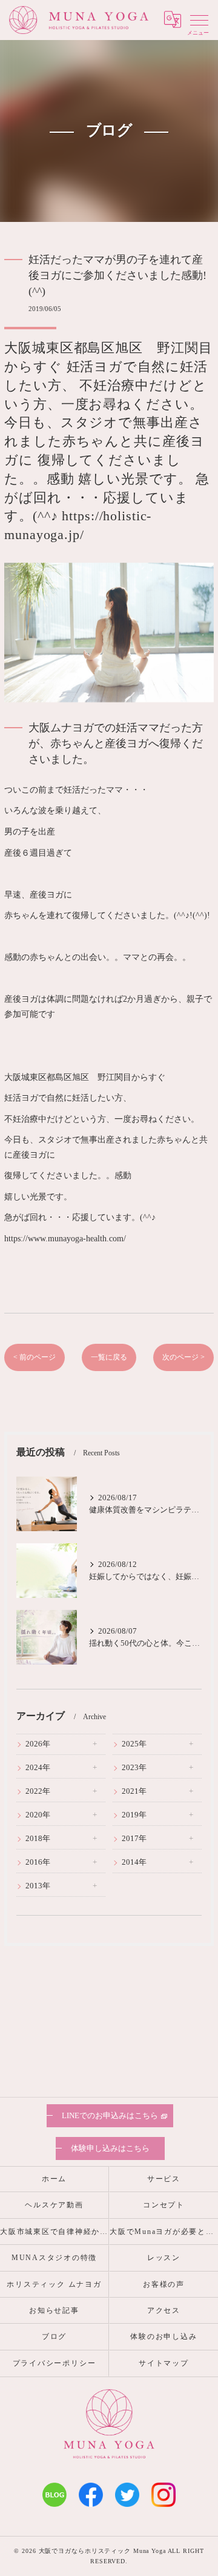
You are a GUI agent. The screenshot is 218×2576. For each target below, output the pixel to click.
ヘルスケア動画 (54, 2205)
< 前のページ (35, 1357)
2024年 (38, 1768)
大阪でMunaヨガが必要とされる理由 (164, 2232)
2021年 (134, 1791)
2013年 (38, 1886)
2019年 (134, 1815)
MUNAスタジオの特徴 (54, 2258)
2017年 (134, 1839)
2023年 (134, 1768)
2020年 (38, 1815)
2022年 (38, 1791)
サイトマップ (164, 2363)
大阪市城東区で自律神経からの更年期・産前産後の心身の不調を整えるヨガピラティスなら (54, 2232)
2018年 (38, 1839)
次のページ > (183, 1357)
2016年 (38, 1862)
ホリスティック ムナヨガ (54, 2284)
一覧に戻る (109, 1357)
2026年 (38, 1744)
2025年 (134, 1744)
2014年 (134, 1862)
